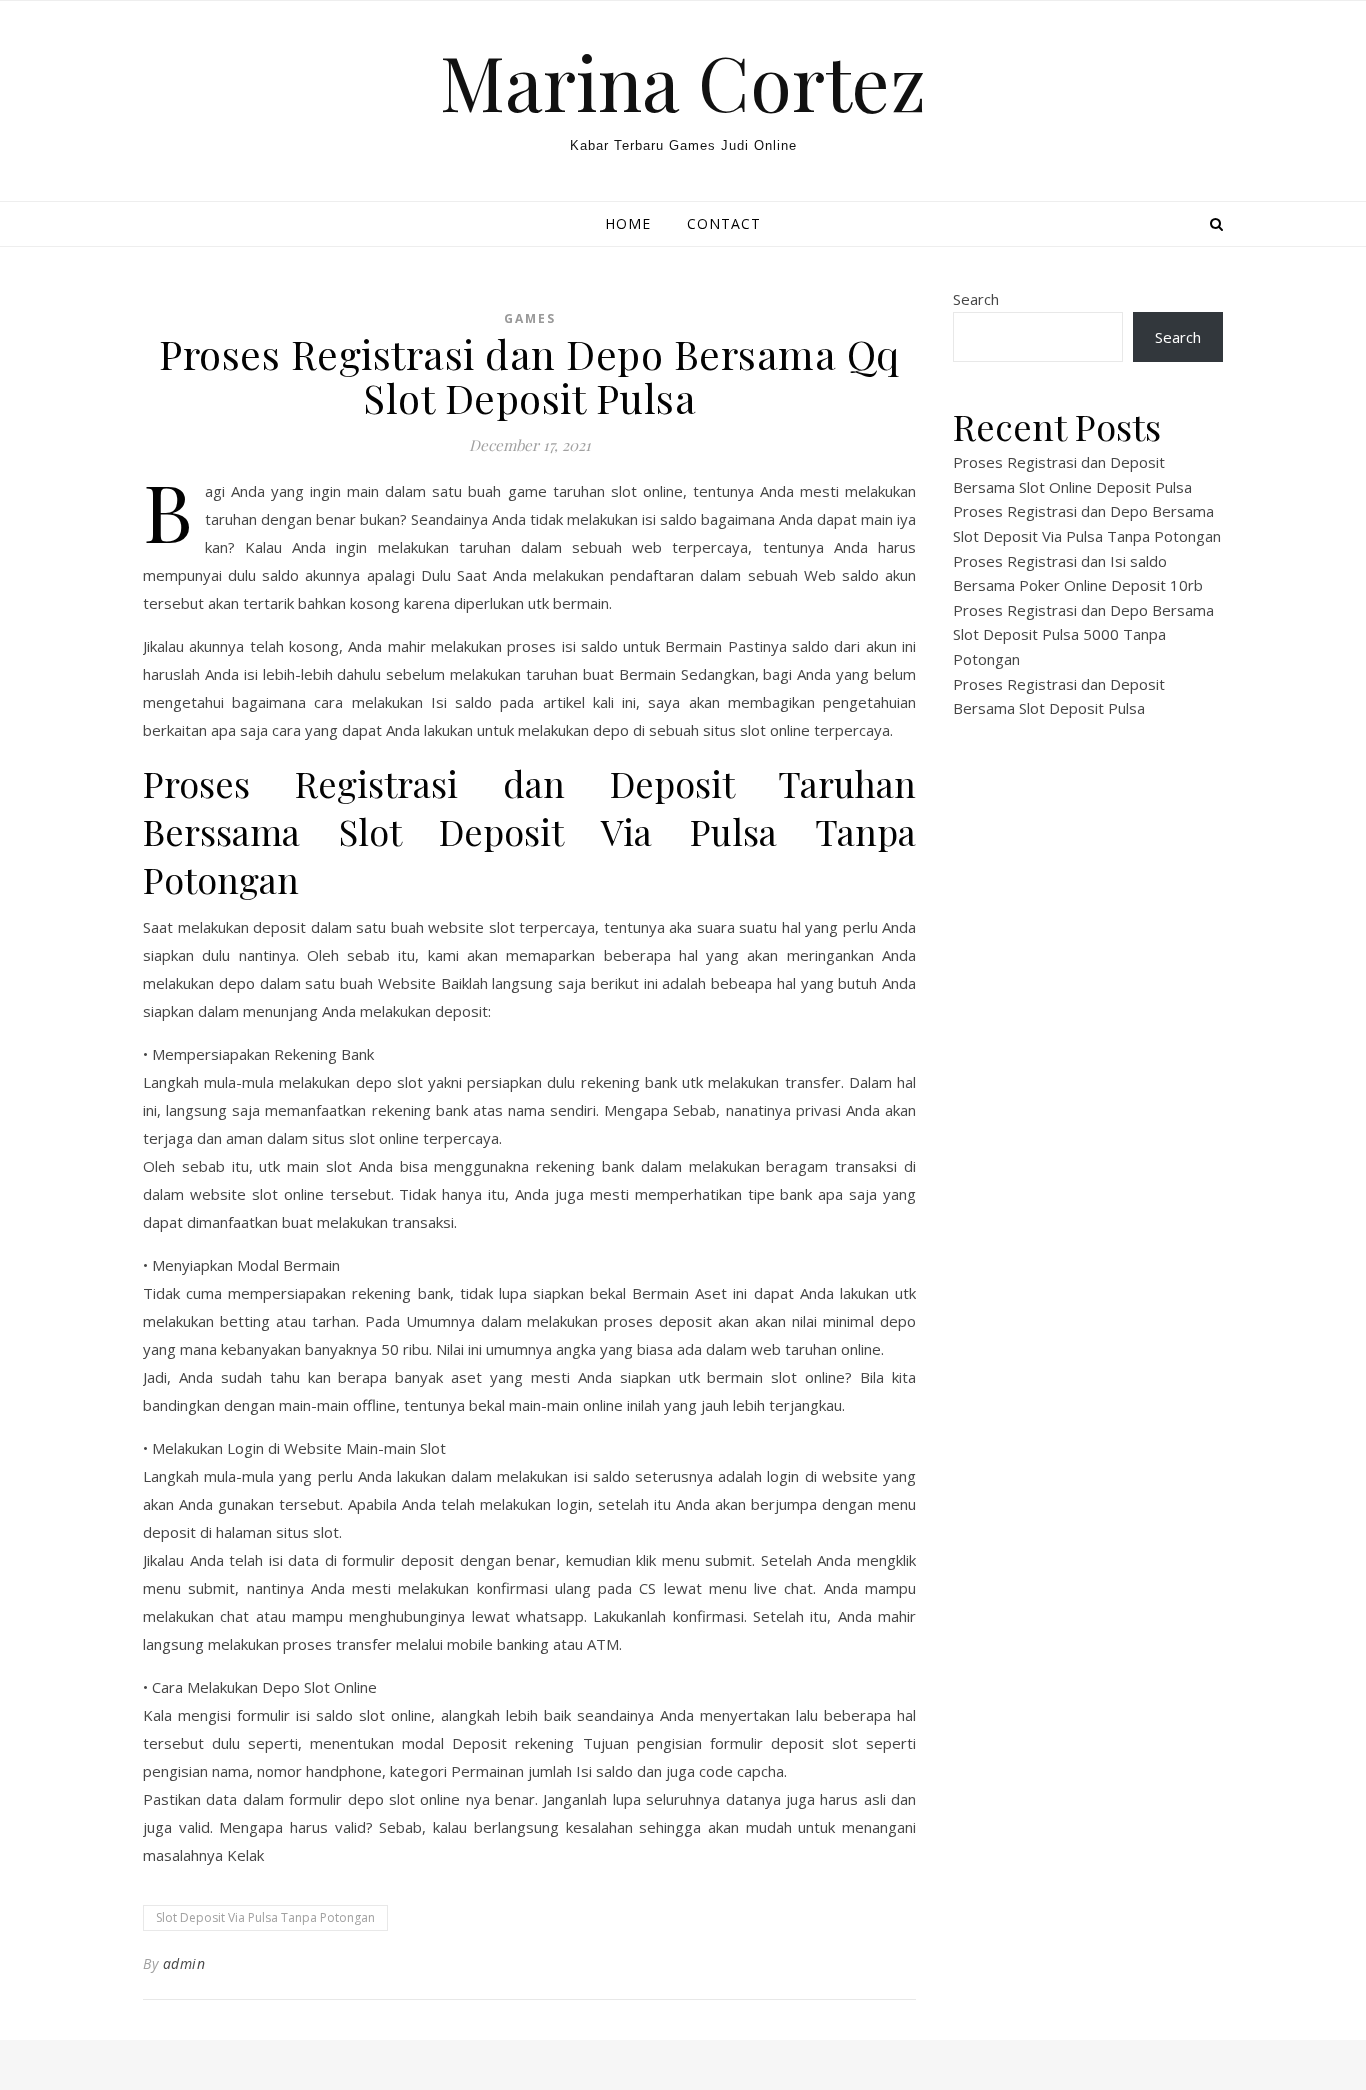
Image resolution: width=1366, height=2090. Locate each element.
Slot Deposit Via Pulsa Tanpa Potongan (265, 1917)
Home (628, 223)
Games (530, 318)
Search (976, 299)
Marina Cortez (683, 81)
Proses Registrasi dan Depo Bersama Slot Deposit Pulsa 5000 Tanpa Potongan (1083, 634)
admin (184, 1963)
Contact (724, 223)
